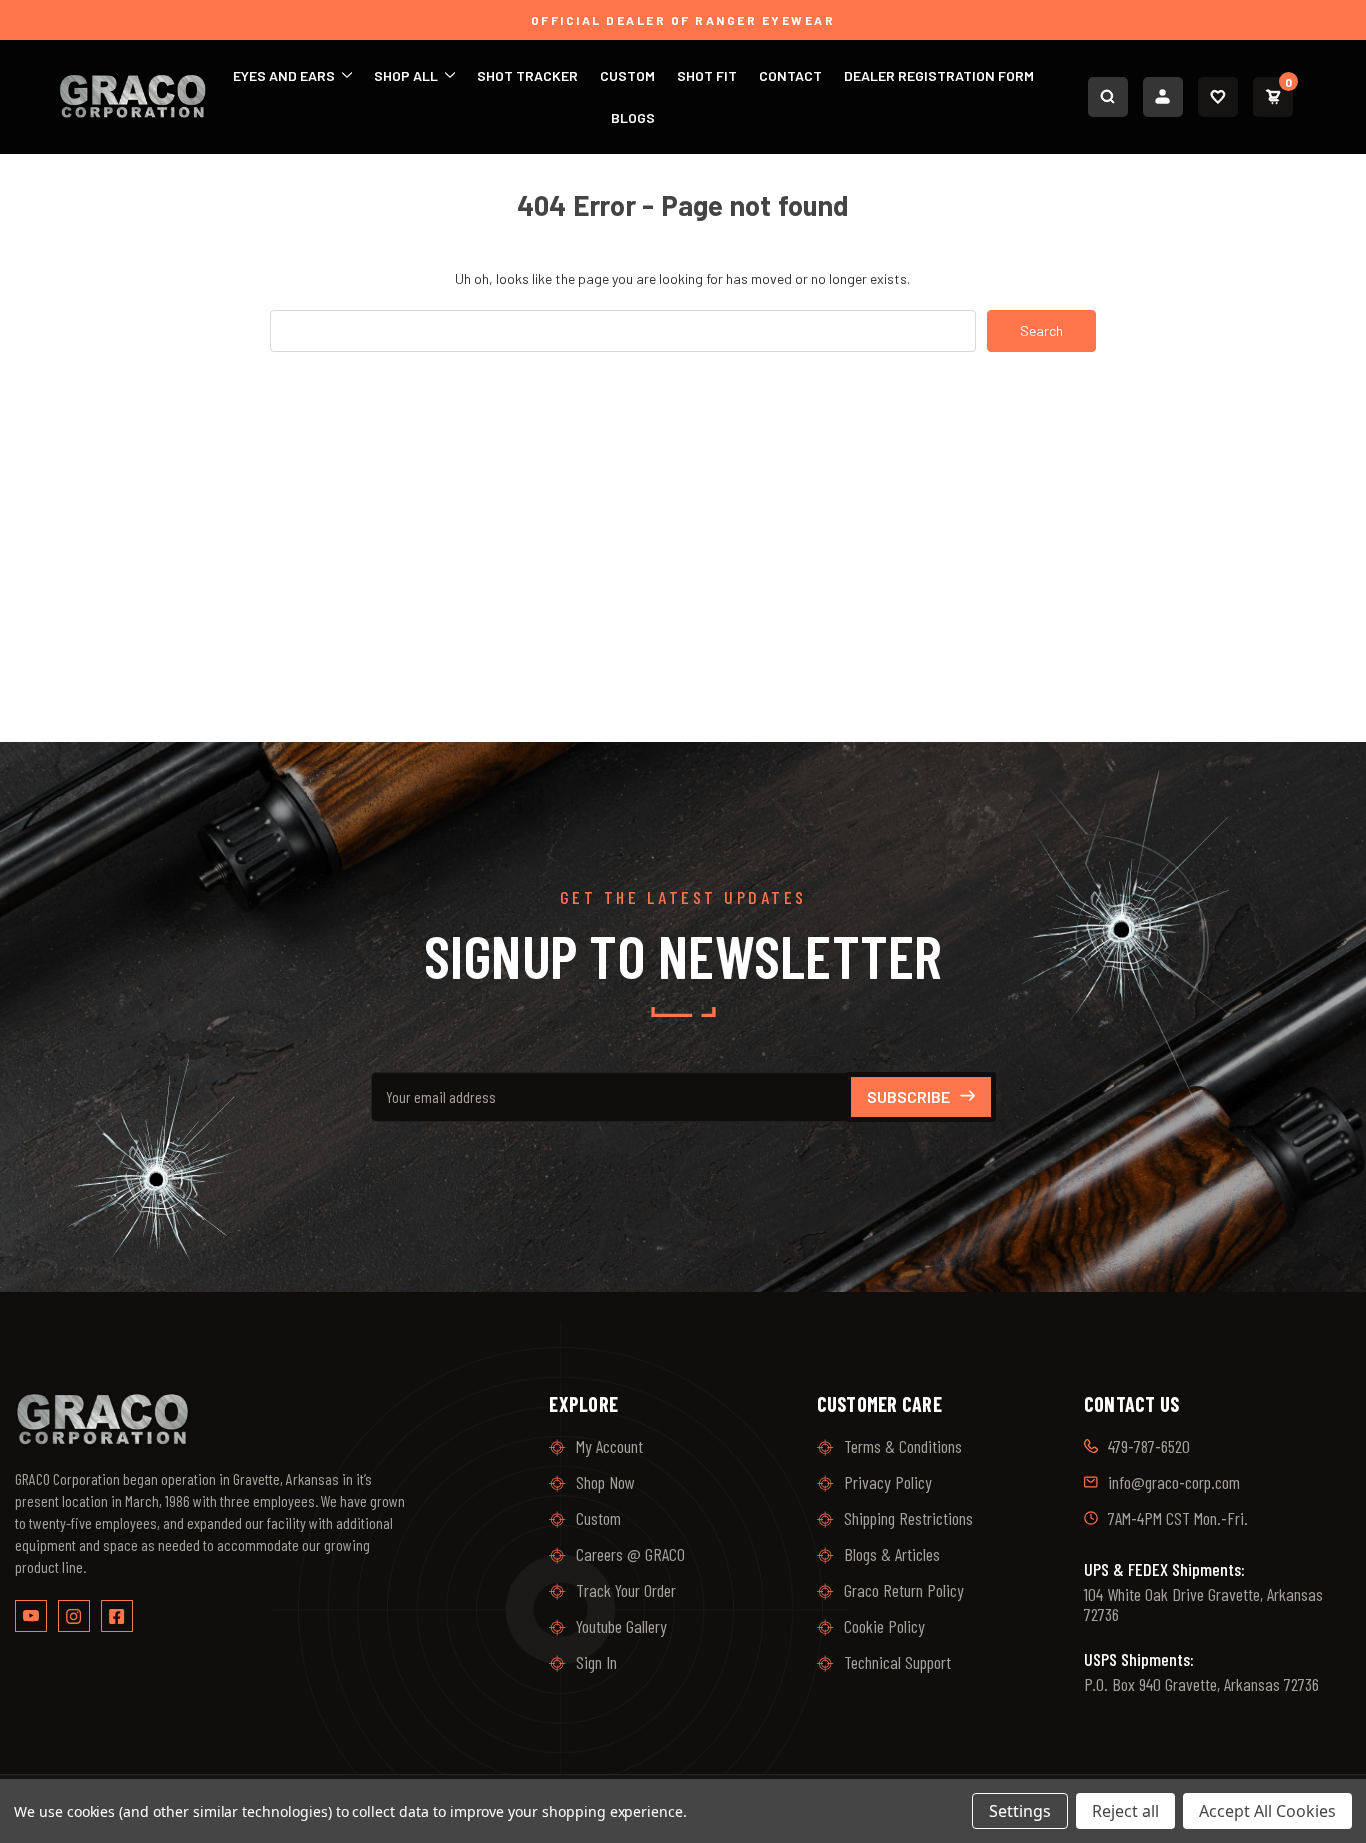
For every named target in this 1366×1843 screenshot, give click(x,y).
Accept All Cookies (1267, 1811)
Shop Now (605, 1482)
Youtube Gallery (621, 1626)
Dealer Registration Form (939, 75)
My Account (609, 1446)
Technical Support (897, 1662)
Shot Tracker (527, 75)
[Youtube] (31, 1616)
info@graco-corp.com (1174, 1482)
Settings (1020, 1811)
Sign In (596, 1662)
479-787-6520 (1149, 1446)
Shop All (407, 75)
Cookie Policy (884, 1626)
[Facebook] (117, 1616)
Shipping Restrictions (908, 1518)
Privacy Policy (888, 1482)
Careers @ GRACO (630, 1554)
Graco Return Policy (904, 1590)
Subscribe (908, 1096)
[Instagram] (74, 1616)
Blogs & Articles (892, 1554)
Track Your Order (626, 1590)
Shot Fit (707, 75)
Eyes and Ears (285, 75)
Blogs (633, 117)
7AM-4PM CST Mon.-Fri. (1178, 1518)
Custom (627, 75)
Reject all (1125, 1811)
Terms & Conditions (903, 1446)
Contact (790, 75)
